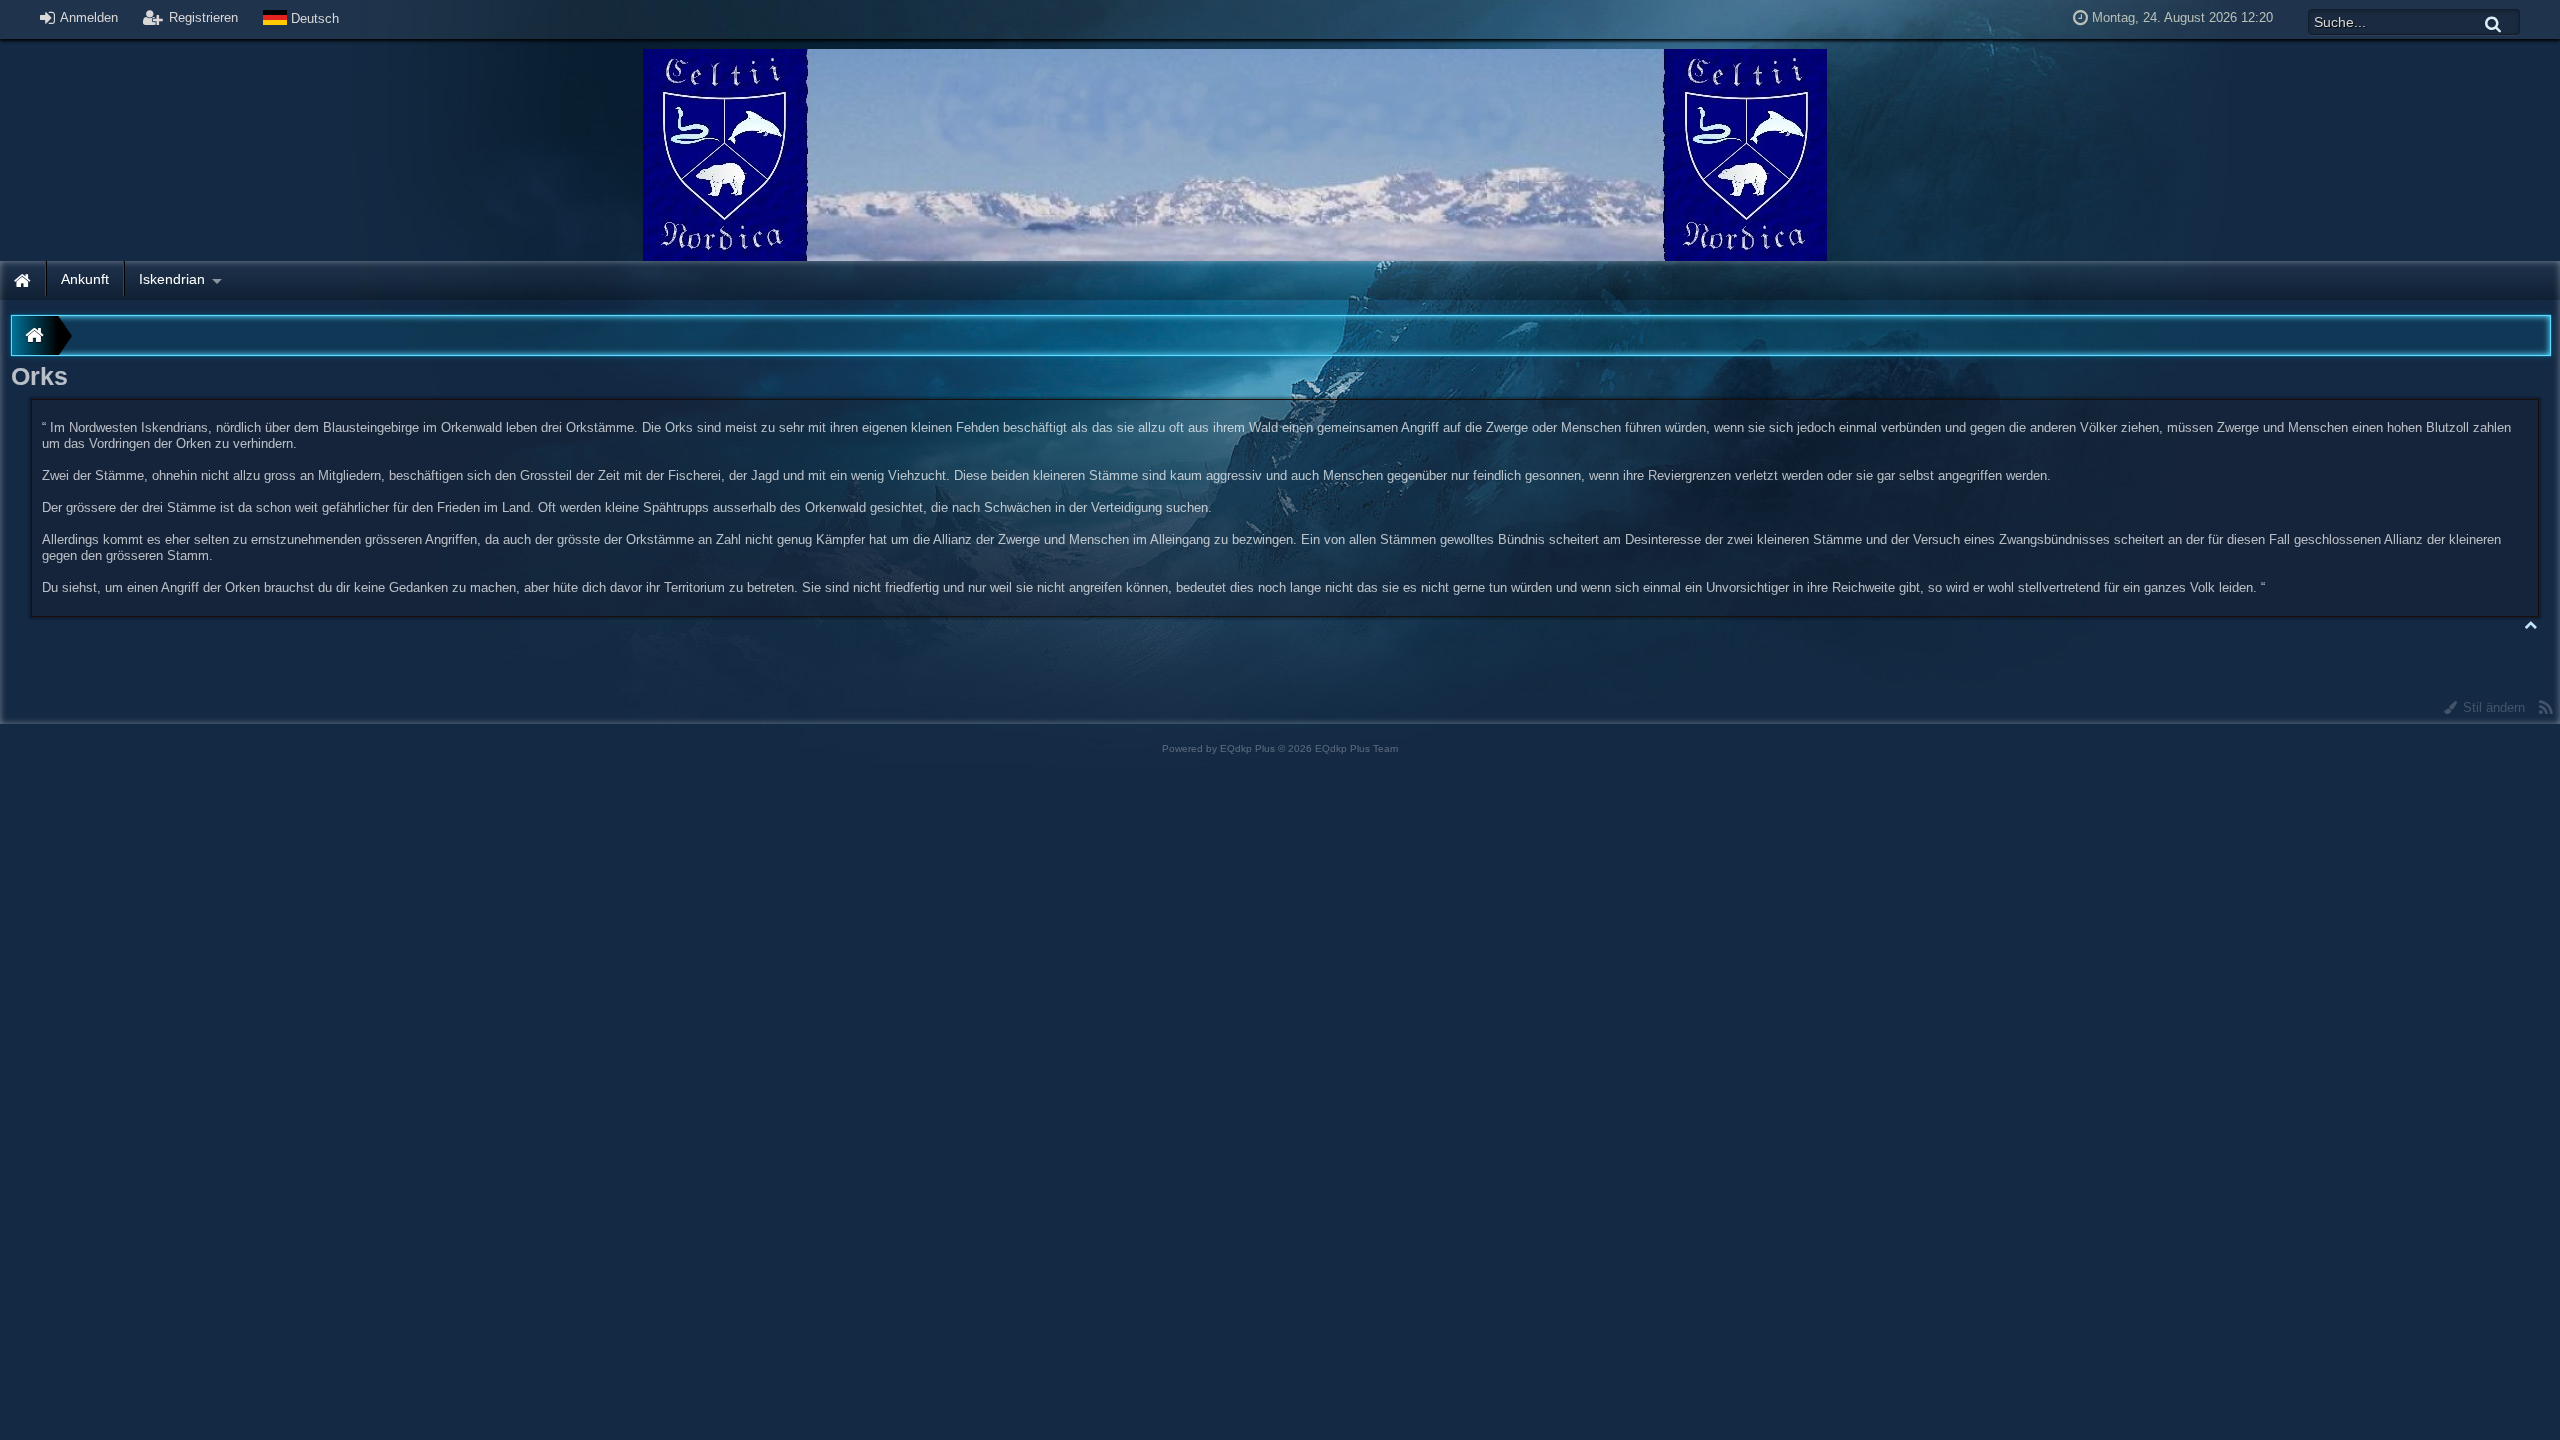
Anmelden (87, 17)
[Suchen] (2494, 23)
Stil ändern (2492, 707)
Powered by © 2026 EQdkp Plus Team (1280, 748)
